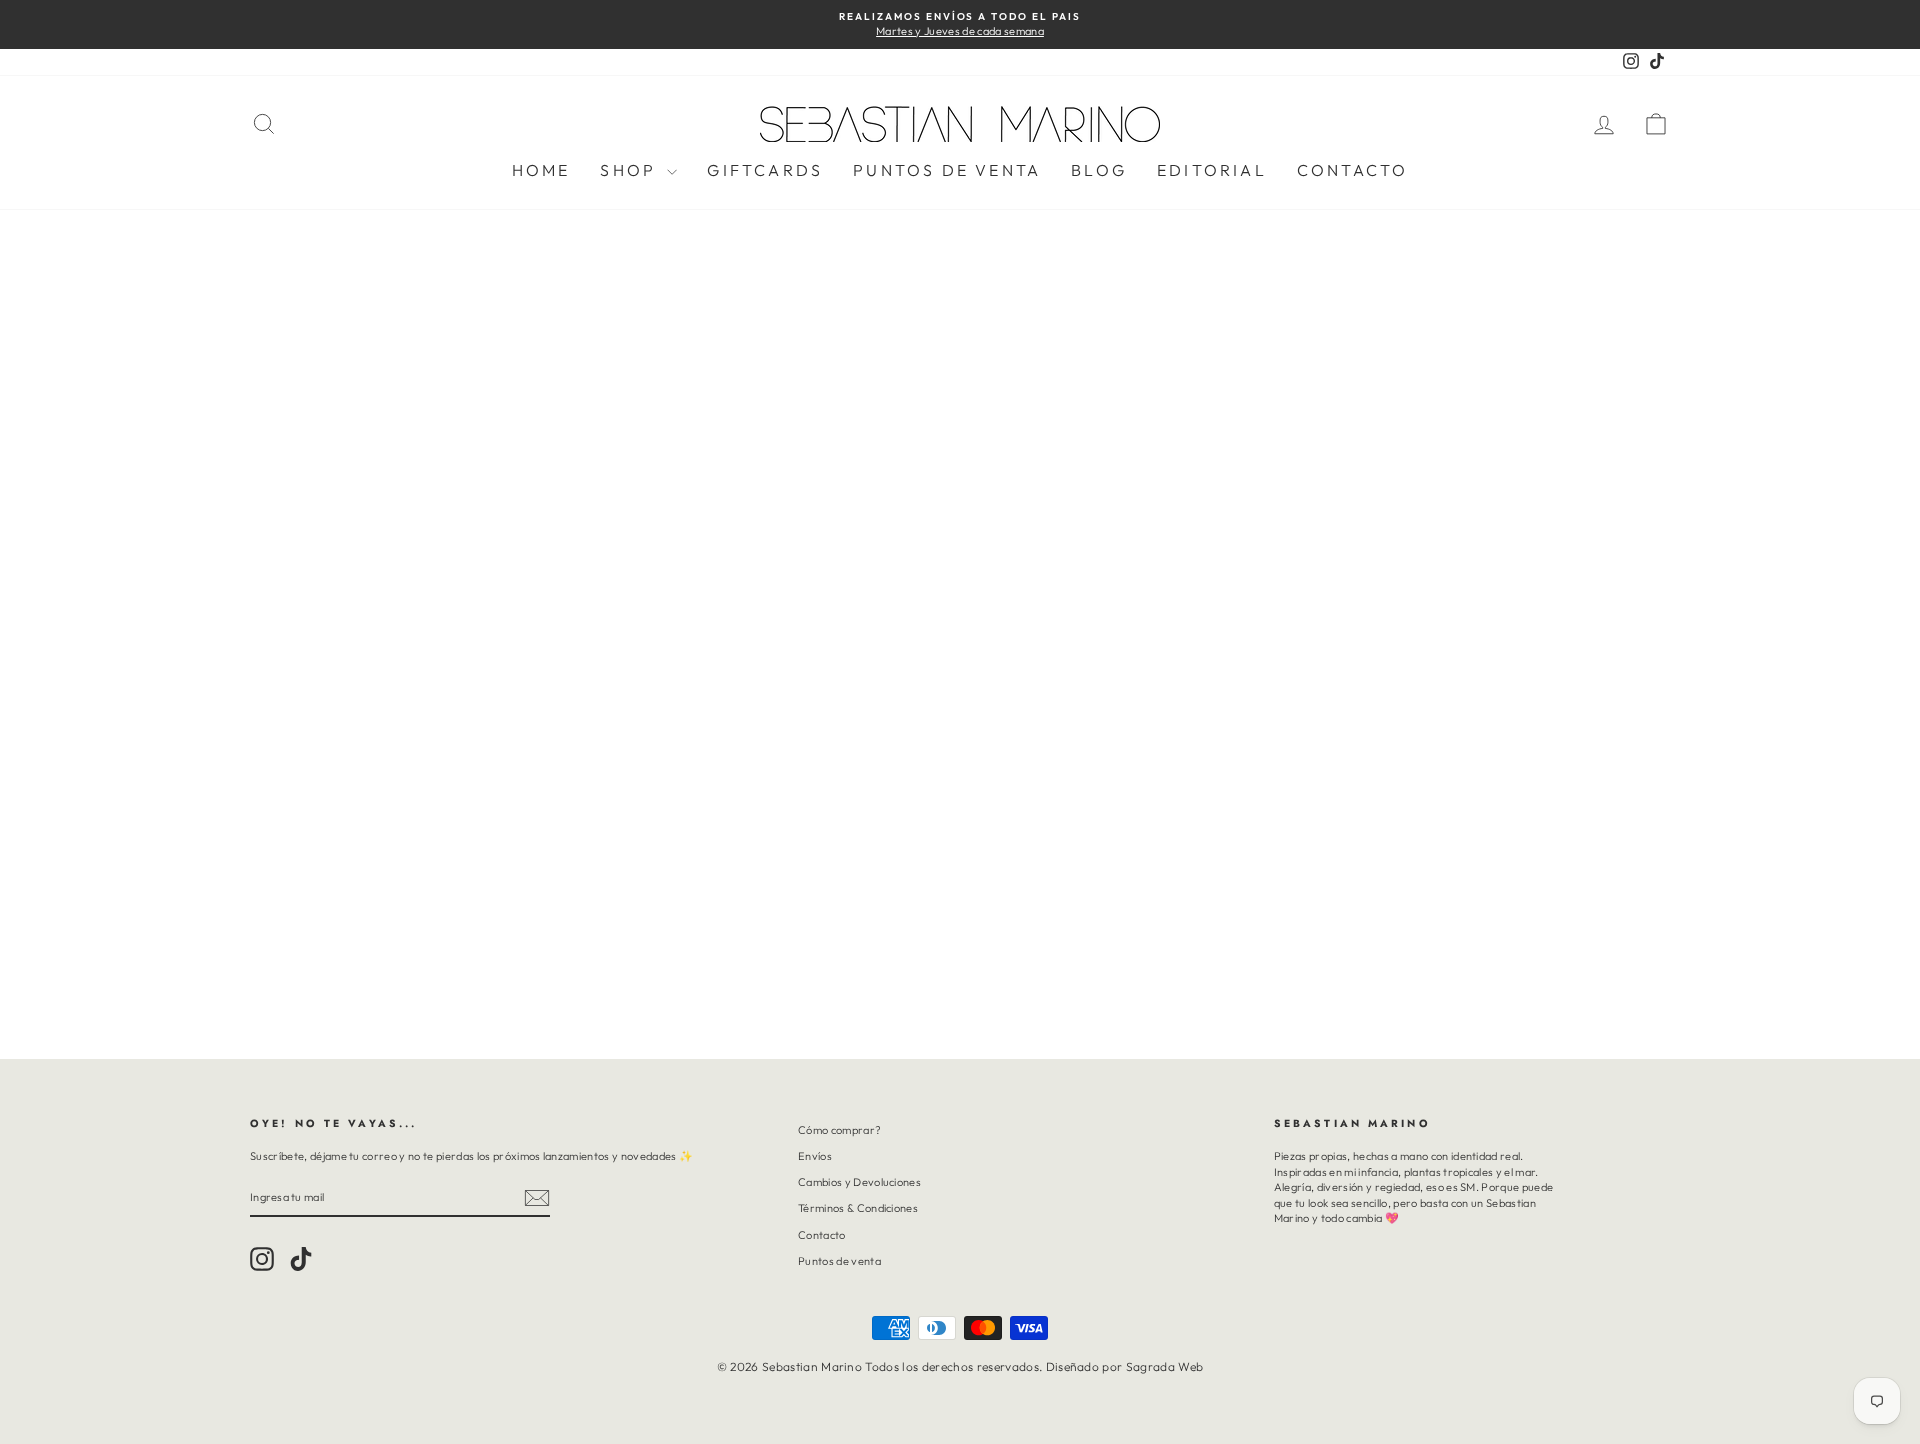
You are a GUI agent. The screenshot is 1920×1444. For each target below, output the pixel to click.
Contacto (1353, 170)
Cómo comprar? (839, 1130)
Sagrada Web (1165, 1366)
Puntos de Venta (947, 170)
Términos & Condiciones (858, 1208)
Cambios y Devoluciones (859, 1182)
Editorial (1212, 170)
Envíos (815, 1156)
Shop (631, 170)
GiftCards (765, 170)
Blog (1099, 170)
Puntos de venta (839, 1261)
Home (541, 170)
